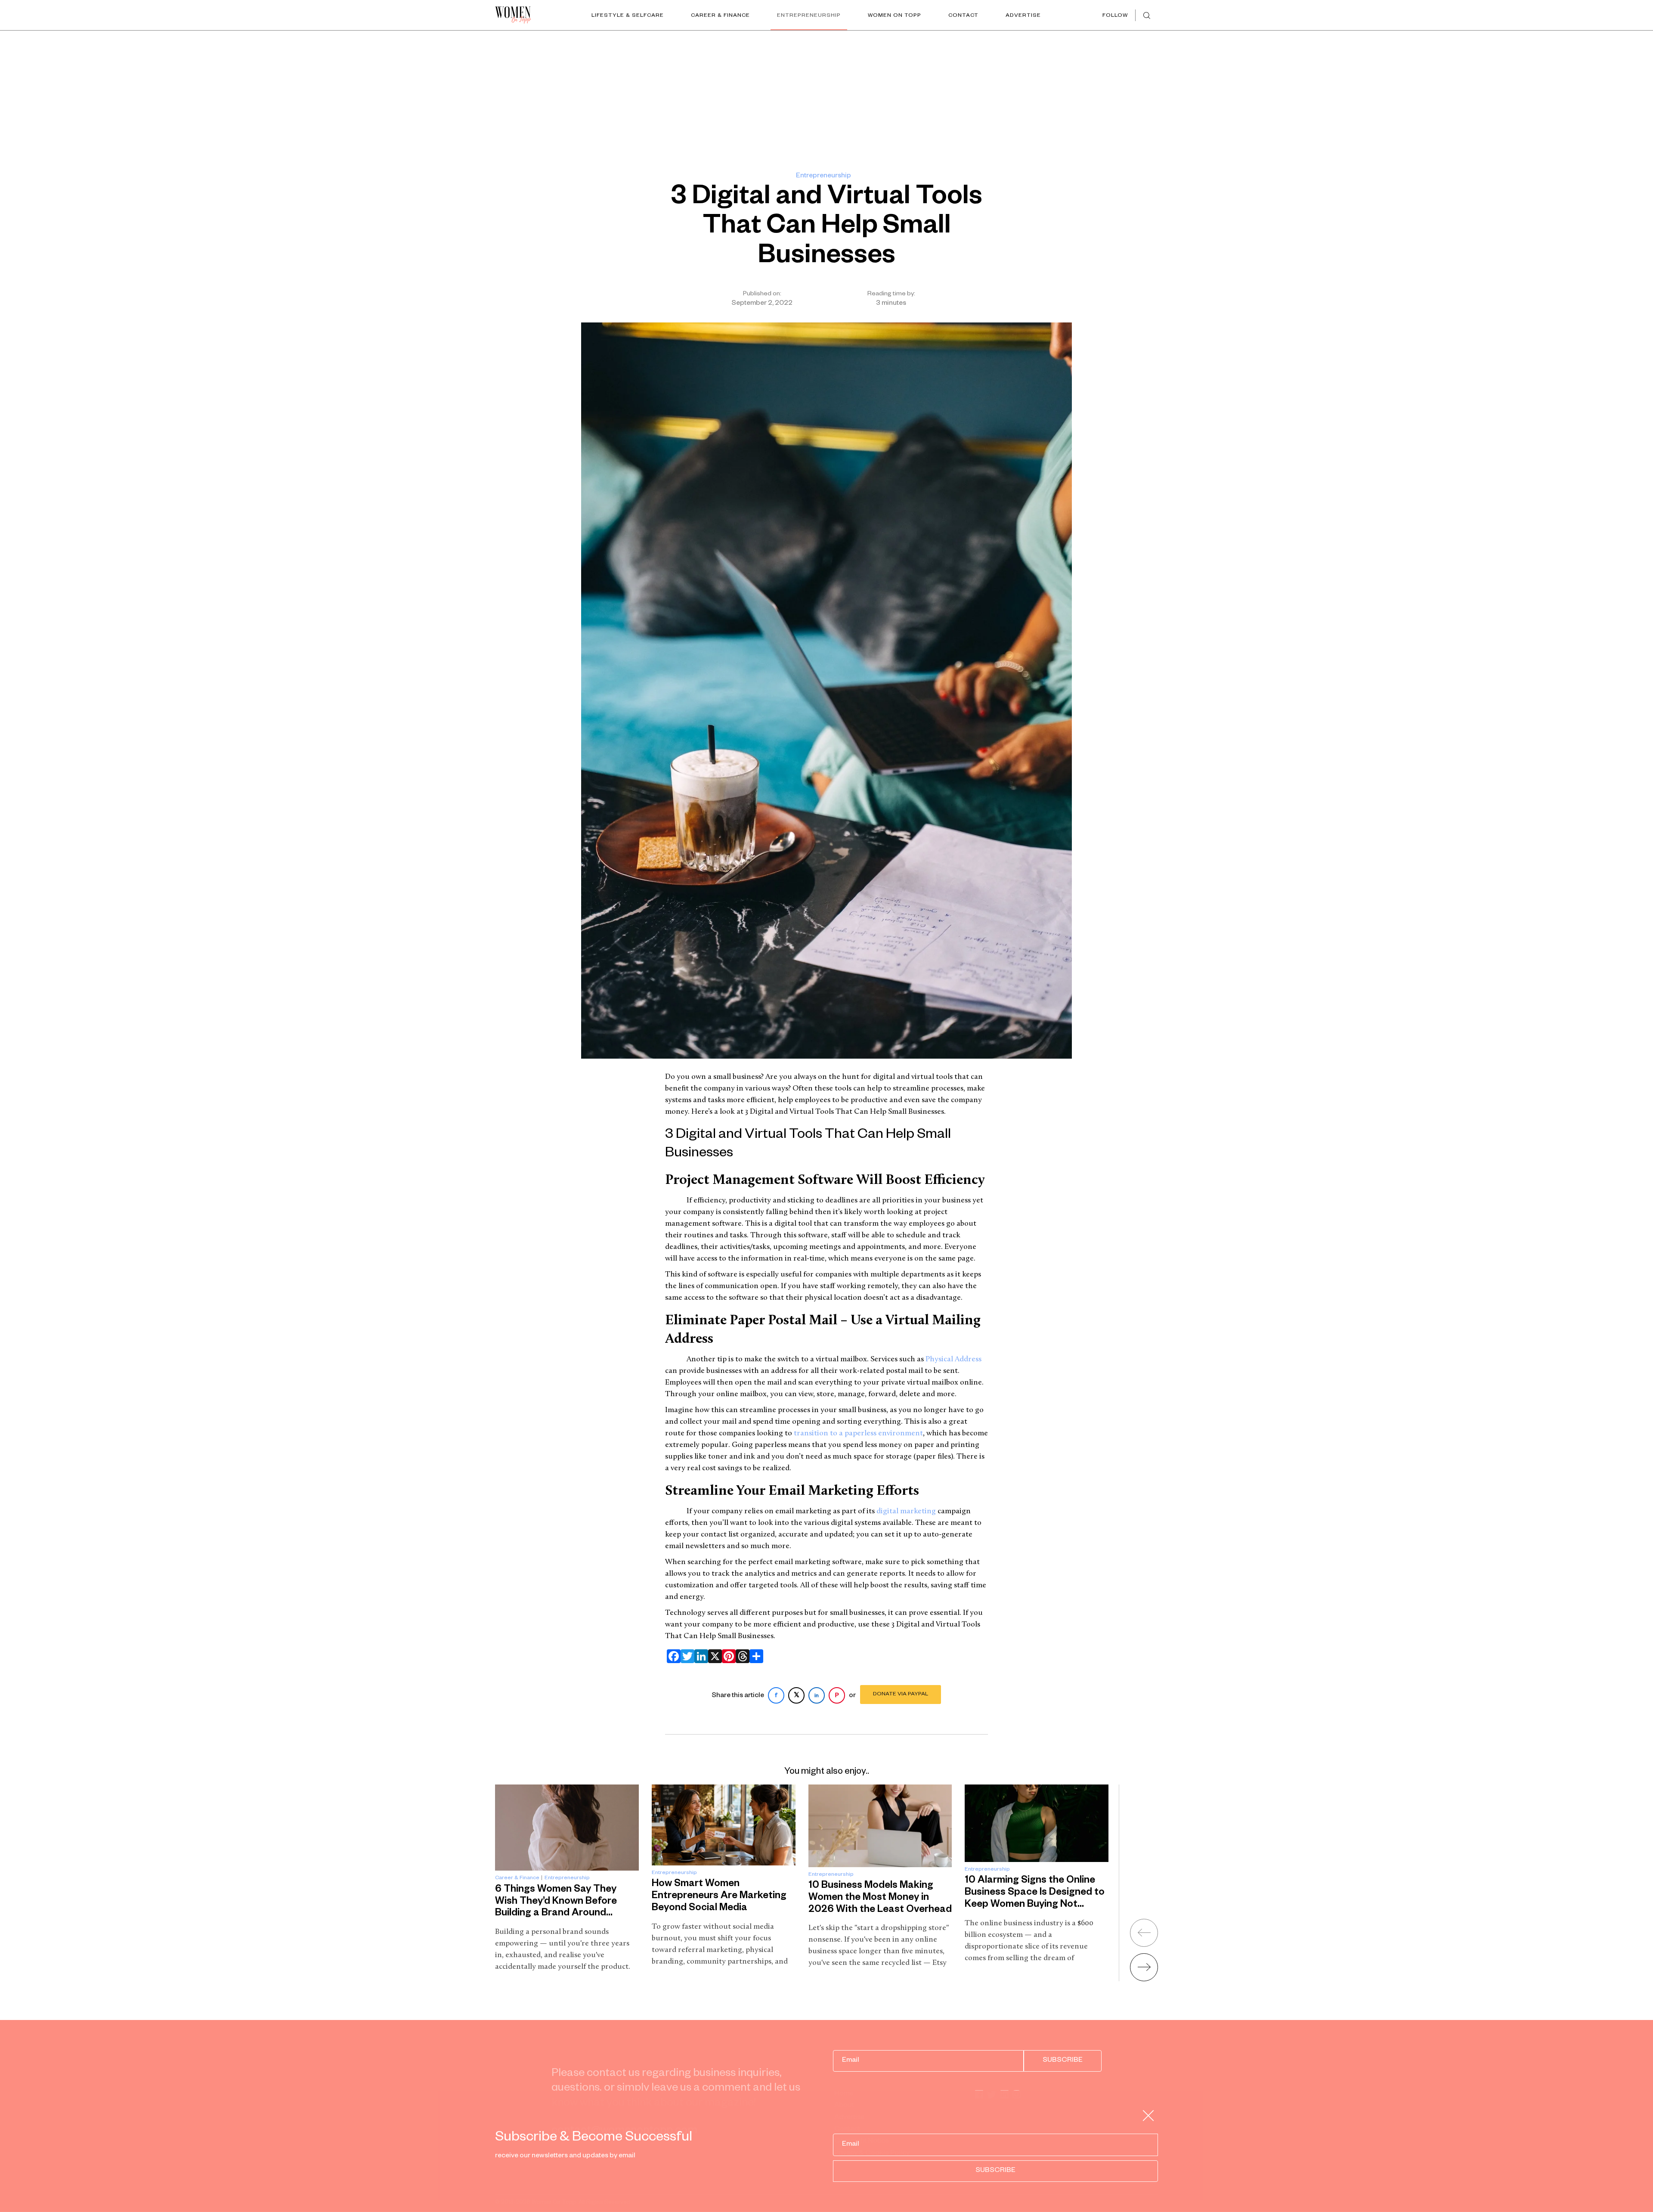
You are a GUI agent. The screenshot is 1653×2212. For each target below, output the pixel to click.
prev (1144, 1933)
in (817, 1696)
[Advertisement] (826, 95)
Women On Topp (895, 16)
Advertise (1023, 16)
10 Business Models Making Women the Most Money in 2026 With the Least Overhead (880, 1898)
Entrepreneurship (809, 16)
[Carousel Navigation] (1133, 1947)
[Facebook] (672, 1656)
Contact (963, 16)
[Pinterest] (727, 1656)
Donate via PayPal (901, 1695)
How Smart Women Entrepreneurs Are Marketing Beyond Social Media (719, 1896)
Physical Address (953, 1360)
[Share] (755, 1656)
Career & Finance (720, 16)
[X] (713, 1656)
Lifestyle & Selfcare (628, 16)
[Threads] (741, 1656)
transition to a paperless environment (858, 1434)
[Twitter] (686, 1656)
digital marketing (906, 1512)
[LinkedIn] (700, 1656)
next (1144, 1967)
